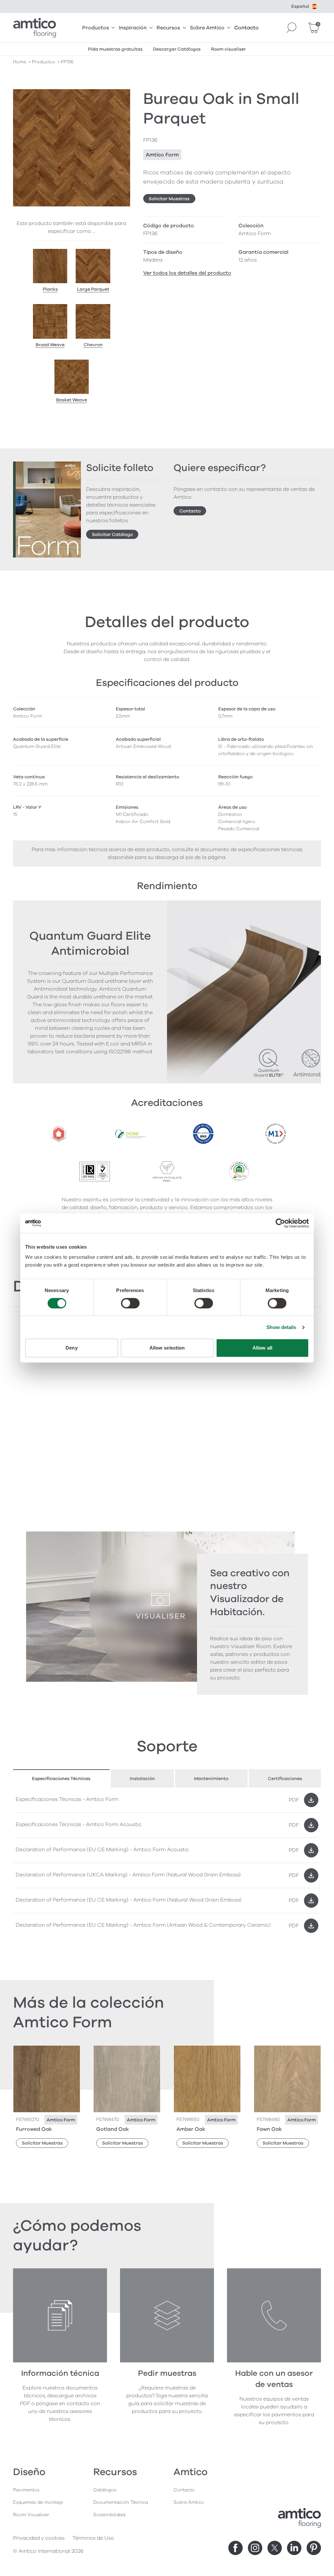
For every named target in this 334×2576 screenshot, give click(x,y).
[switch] (130, 1303)
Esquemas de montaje (38, 2502)
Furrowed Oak (34, 2129)
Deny (71, 1348)
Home (20, 62)
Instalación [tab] (142, 1779)
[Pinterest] (314, 2548)
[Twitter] (275, 2548)
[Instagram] (255, 2548)
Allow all (262, 1348)
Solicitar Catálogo (112, 535)
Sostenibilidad (109, 2515)
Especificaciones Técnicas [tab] (61, 1779)
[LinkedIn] (294, 2548)
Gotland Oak (113, 2129)
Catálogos (105, 2490)
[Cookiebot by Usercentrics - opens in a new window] (280, 1223)
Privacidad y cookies (39, 2538)
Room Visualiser (31, 2515)
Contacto (246, 28)
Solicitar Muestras (169, 199)
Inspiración (133, 28)
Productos (96, 28)
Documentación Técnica (121, 2502)
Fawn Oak (269, 2129)
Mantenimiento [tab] (211, 1779)
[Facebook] (235, 2548)
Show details (281, 1327)
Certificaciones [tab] (285, 1779)
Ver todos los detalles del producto (187, 273)
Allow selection (167, 1348)
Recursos (168, 28)
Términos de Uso (93, 2538)
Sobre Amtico (207, 28)
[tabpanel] (167, 1863)
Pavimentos (26, 2490)
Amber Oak (191, 2129)
